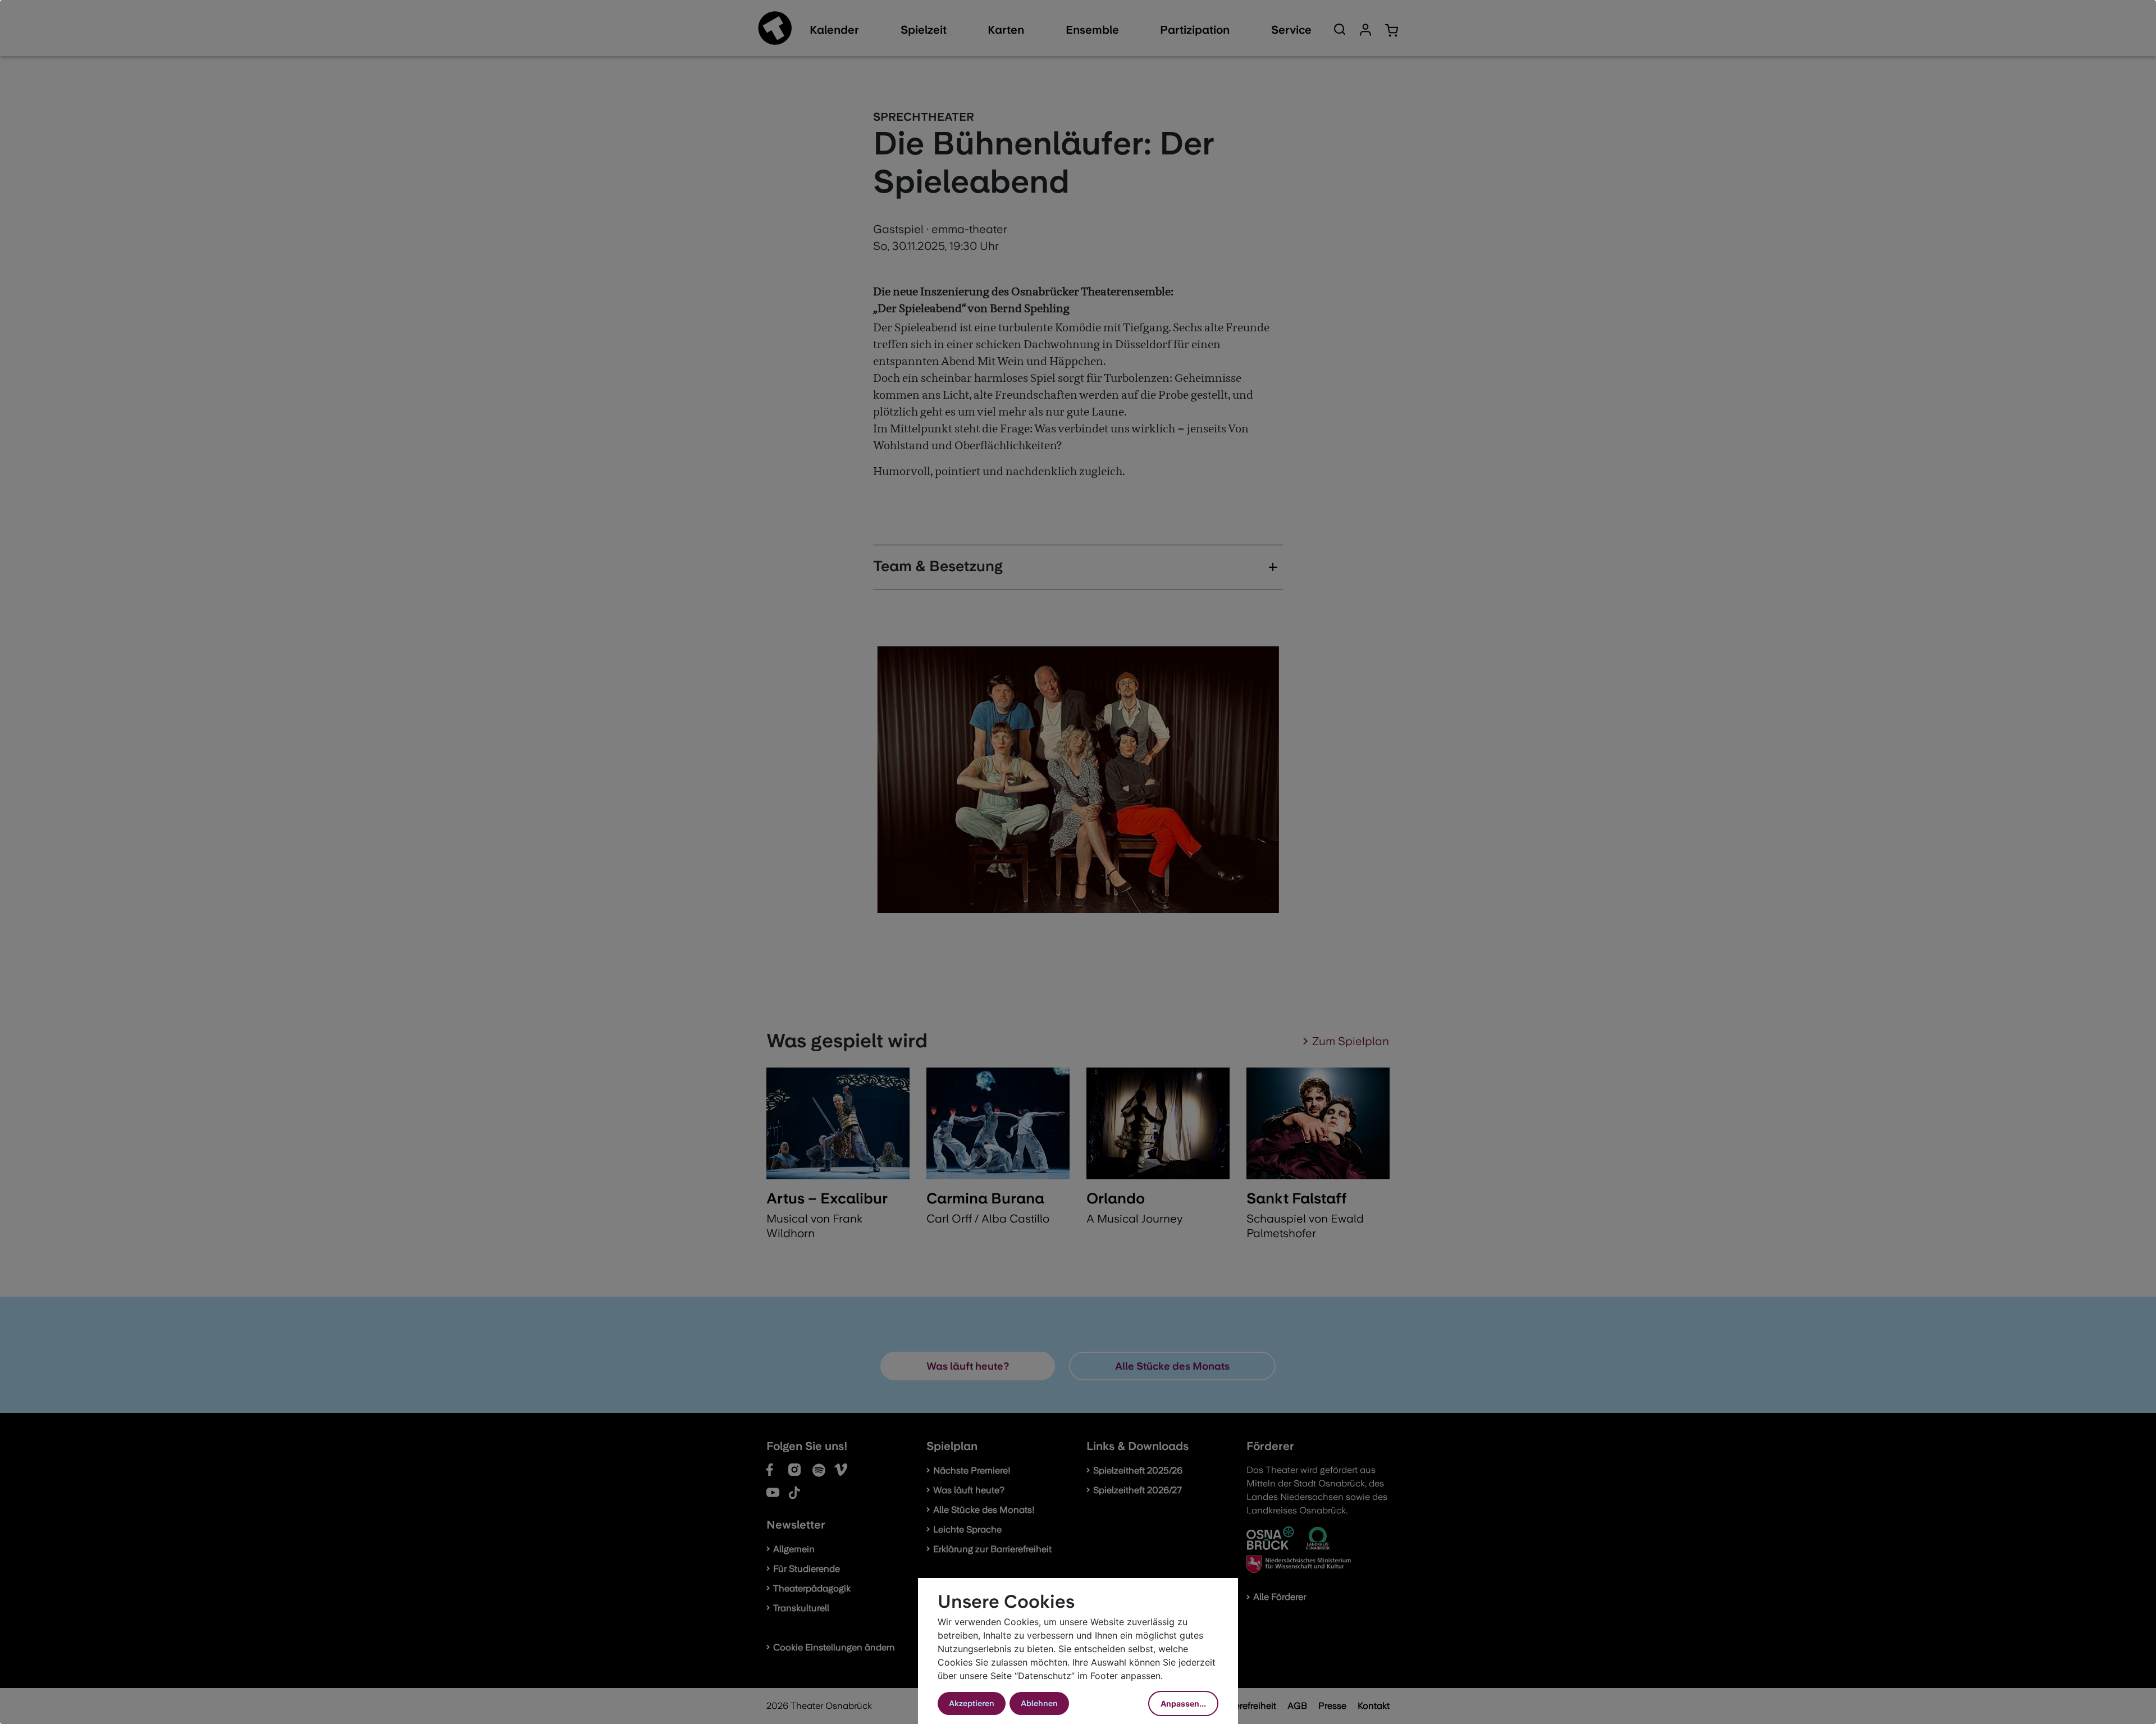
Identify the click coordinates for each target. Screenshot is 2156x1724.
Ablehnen (1039, 1703)
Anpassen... (1183, 1704)
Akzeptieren (972, 1703)
